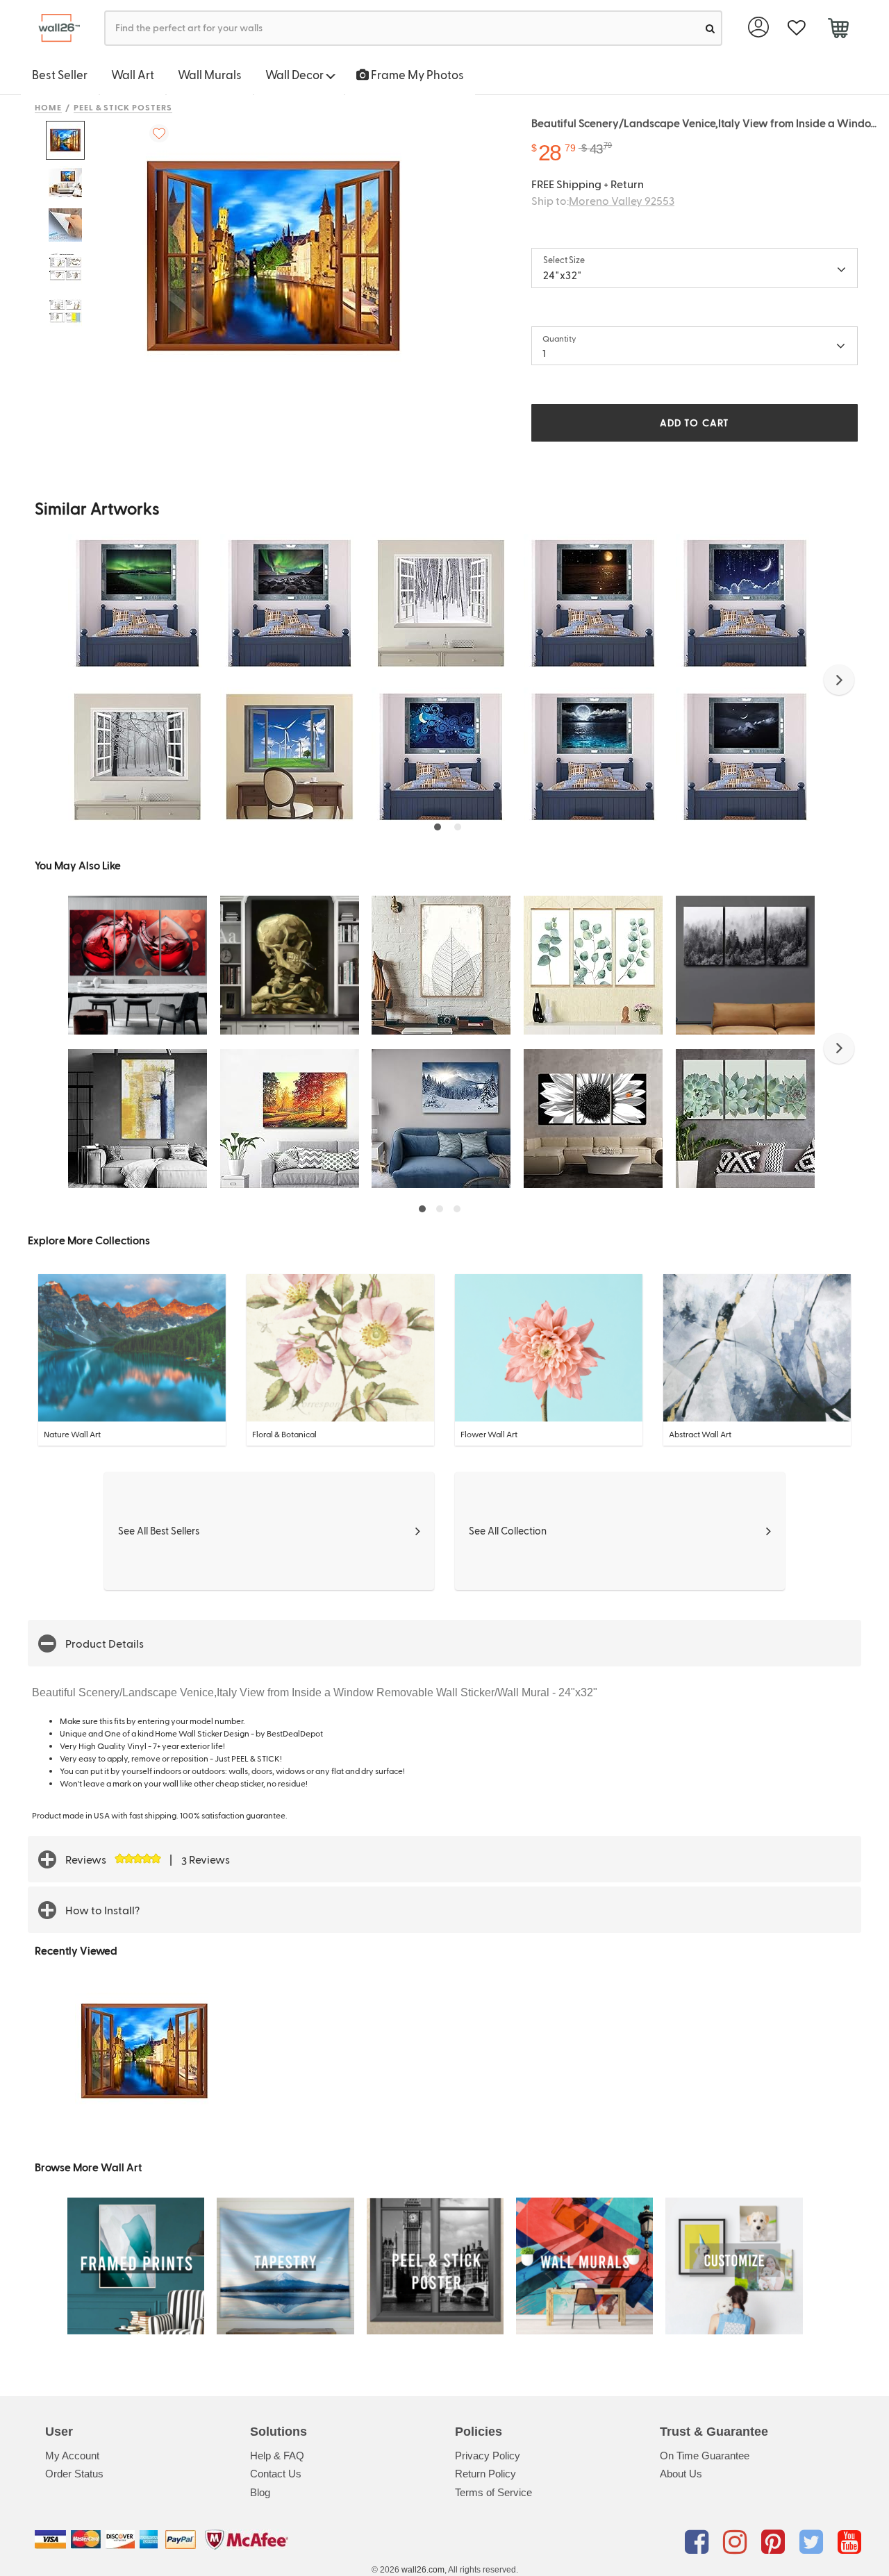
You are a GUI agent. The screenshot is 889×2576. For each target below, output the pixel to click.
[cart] (838, 30)
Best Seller (60, 74)
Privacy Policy (488, 2456)
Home (48, 107)
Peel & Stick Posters (123, 107)
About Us (681, 2474)
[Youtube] (849, 2542)
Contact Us (276, 2474)
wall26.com (423, 2570)
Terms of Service (493, 2492)
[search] (710, 28)
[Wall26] (54, 28)
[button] (839, 680)
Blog (260, 2492)
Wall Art (133, 74)
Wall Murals (210, 74)
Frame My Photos (416, 74)
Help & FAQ (277, 2456)
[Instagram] (737, 2542)
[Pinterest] (775, 2542)
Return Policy (485, 2474)
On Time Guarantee (705, 2456)
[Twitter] (814, 2542)
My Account (72, 2456)
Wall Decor (296, 74)
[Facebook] (699, 2542)
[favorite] (796, 28)
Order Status (74, 2474)
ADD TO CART (695, 423)
